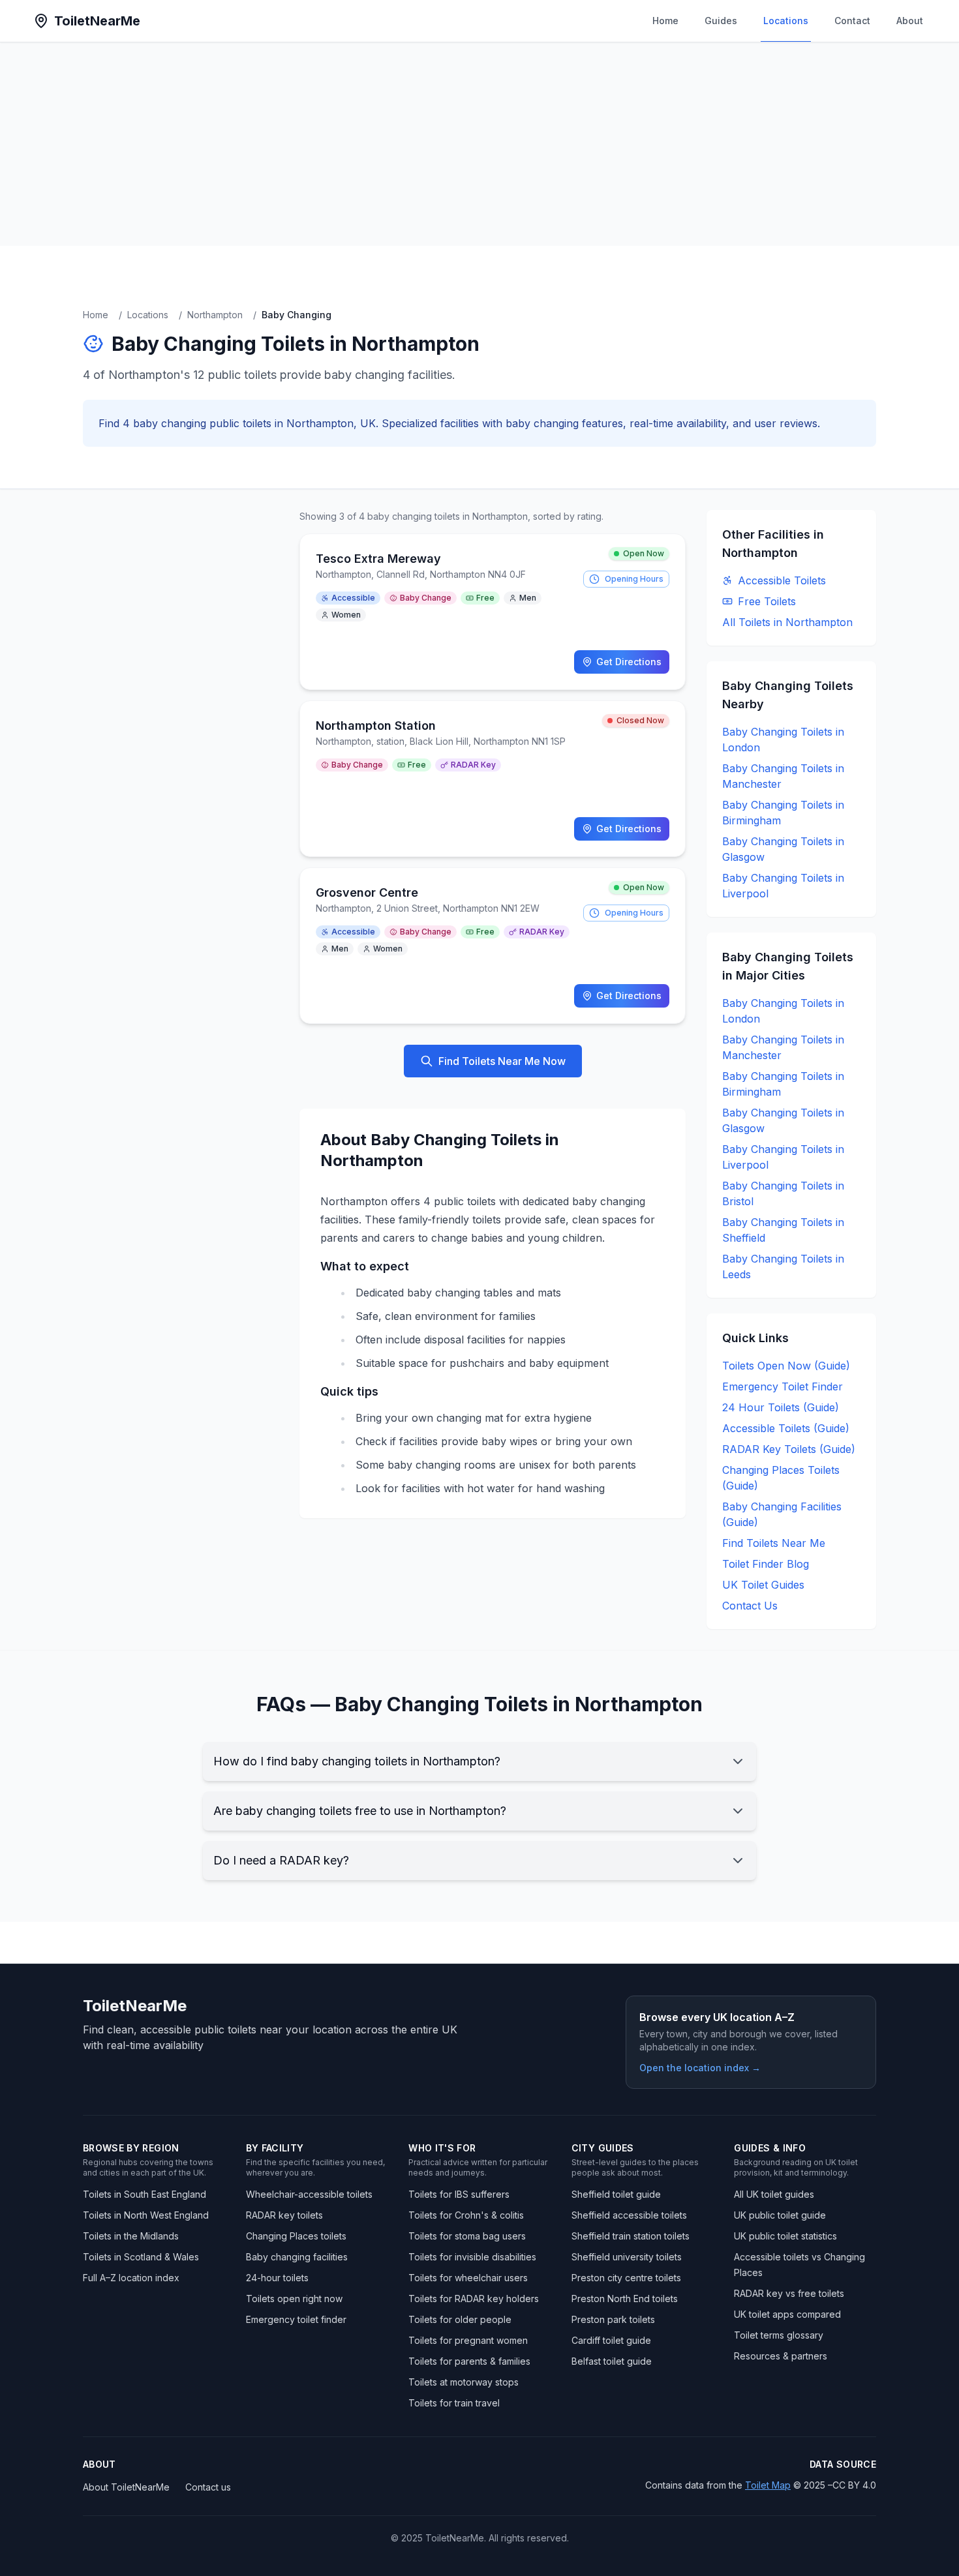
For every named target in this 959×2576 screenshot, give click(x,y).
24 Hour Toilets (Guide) (781, 1407)
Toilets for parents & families (469, 2361)
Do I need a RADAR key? (281, 1860)
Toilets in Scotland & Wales (141, 2257)
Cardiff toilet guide (611, 2340)
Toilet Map (768, 2485)
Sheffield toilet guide (616, 2194)
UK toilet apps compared (787, 2314)
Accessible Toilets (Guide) (786, 1428)
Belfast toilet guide (612, 2361)
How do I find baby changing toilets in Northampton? (357, 1761)
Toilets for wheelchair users (468, 2278)
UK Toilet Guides (763, 1585)
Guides (721, 21)
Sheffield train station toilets (631, 2236)
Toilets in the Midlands (131, 2236)
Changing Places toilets (296, 2236)
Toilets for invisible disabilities (472, 2257)
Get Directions (629, 662)
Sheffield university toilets (627, 2257)
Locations (786, 21)
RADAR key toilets (284, 2215)
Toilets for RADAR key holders (474, 2299)
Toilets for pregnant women (468, 2340)
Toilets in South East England (145, 2194)
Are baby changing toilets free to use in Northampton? (360, 1811)
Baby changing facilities (297, 2257)
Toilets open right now (294, 2299)
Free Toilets (767, 601)
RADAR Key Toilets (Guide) (789, 1449)
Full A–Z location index (131, 2278)
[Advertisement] (479, 144)
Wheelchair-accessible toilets (309, 2194)
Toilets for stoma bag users (467, 2236)
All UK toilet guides (774, 2194)
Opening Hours (634, 579)
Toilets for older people (460, 2319)
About (910, 21)
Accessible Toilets (782, 580)
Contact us (208, 2487)
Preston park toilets (613, 2319)
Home (665, 21)
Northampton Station (376, 726)
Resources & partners (781, 2356)
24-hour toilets (277, 2278)
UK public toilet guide (780, 2215)
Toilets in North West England (146, 2215)
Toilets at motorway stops (464, 2382)
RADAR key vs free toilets (789, 2293)
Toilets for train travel (454, 2403)
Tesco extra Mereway (378, 559)
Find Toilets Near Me (774, 1543)
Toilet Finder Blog (766, 1564)
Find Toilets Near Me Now (502, 1061)
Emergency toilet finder (296, 2319)
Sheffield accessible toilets (629, 2215)
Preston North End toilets (625, 2299)
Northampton (215, 315)
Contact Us (750, 1606)
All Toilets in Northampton (787, 622)
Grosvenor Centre (367, 892)
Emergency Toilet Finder (783, 1386)
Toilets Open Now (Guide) (786, 1366)
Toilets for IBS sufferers (459, 2194)
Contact (852, 21)
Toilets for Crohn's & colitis (466, 2215)
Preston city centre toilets (626, 2278)
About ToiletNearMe (126, 2487)
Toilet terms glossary (779, 2335)
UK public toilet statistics (785, 2236)
